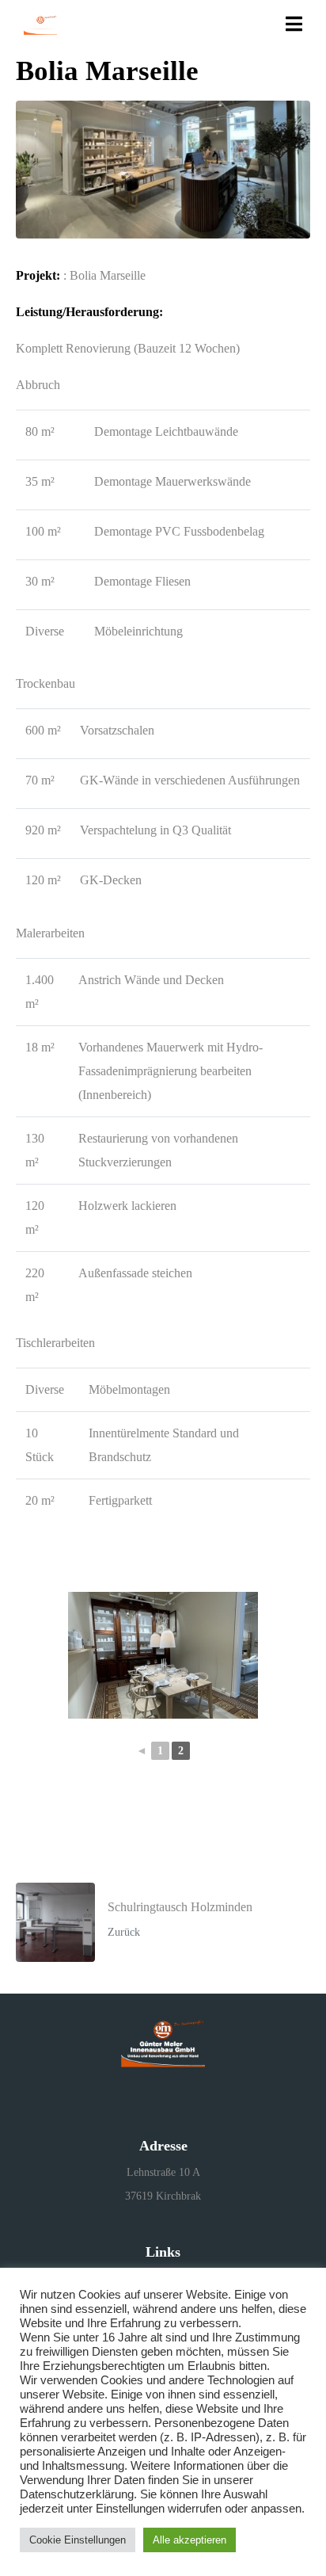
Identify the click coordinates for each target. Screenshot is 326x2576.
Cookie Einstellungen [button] (78, 2540)
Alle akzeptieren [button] (190, 2540)
